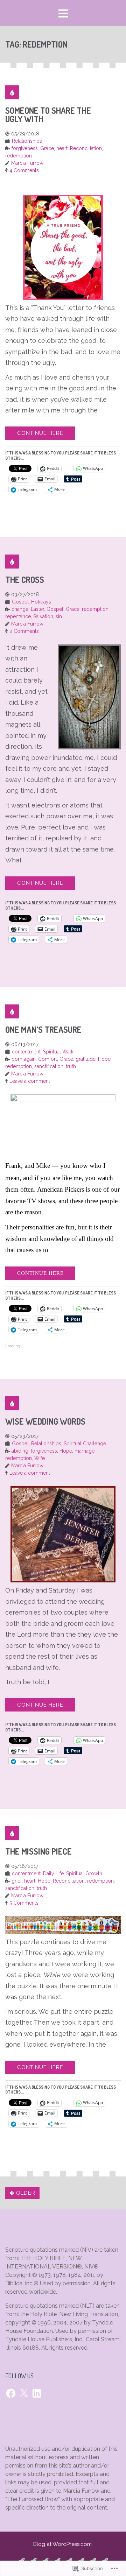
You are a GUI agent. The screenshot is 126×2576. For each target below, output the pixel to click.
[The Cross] (12, 562)
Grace (47, 148)
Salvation (43, 616)
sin (59, 616)
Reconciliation (86, 148)
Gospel (20, 602)
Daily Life (53, 1873)
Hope (104, 1059)
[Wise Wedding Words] (12, 1403)
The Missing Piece (38, 1851)
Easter (37, 609)
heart (62, 148)
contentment (26, 1052)
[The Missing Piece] (12, 1833)
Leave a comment (30, 1081)
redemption (19, 156)
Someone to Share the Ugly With (48, 115)
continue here (40, 433)
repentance (18, 616)
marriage (85, 1451)
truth (71, 1066)
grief (17, 1881)
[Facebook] (11, 2393)
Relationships (27, 141)
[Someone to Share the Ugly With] (12, 92)
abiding (20, 1451)
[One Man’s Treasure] (12, 1011)
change (20, 609)
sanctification (49, 1066)
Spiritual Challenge (85, 1444)
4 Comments (24, 170)
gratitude (86, 1059)
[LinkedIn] (37, 2393)
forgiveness (25, 148)
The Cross (25, 580)
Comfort (48, 1059)
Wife (40, 1458)
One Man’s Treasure (43, 1029)
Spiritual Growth (84, 1873)
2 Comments (24, 631)
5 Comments (24, 1903)
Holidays (41, 602)
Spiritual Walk (58, 1052)
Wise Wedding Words (45, 1421)
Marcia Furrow (27, 163)
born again (24, 1059)
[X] (24, 2393)
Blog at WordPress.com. (63, 2544)
